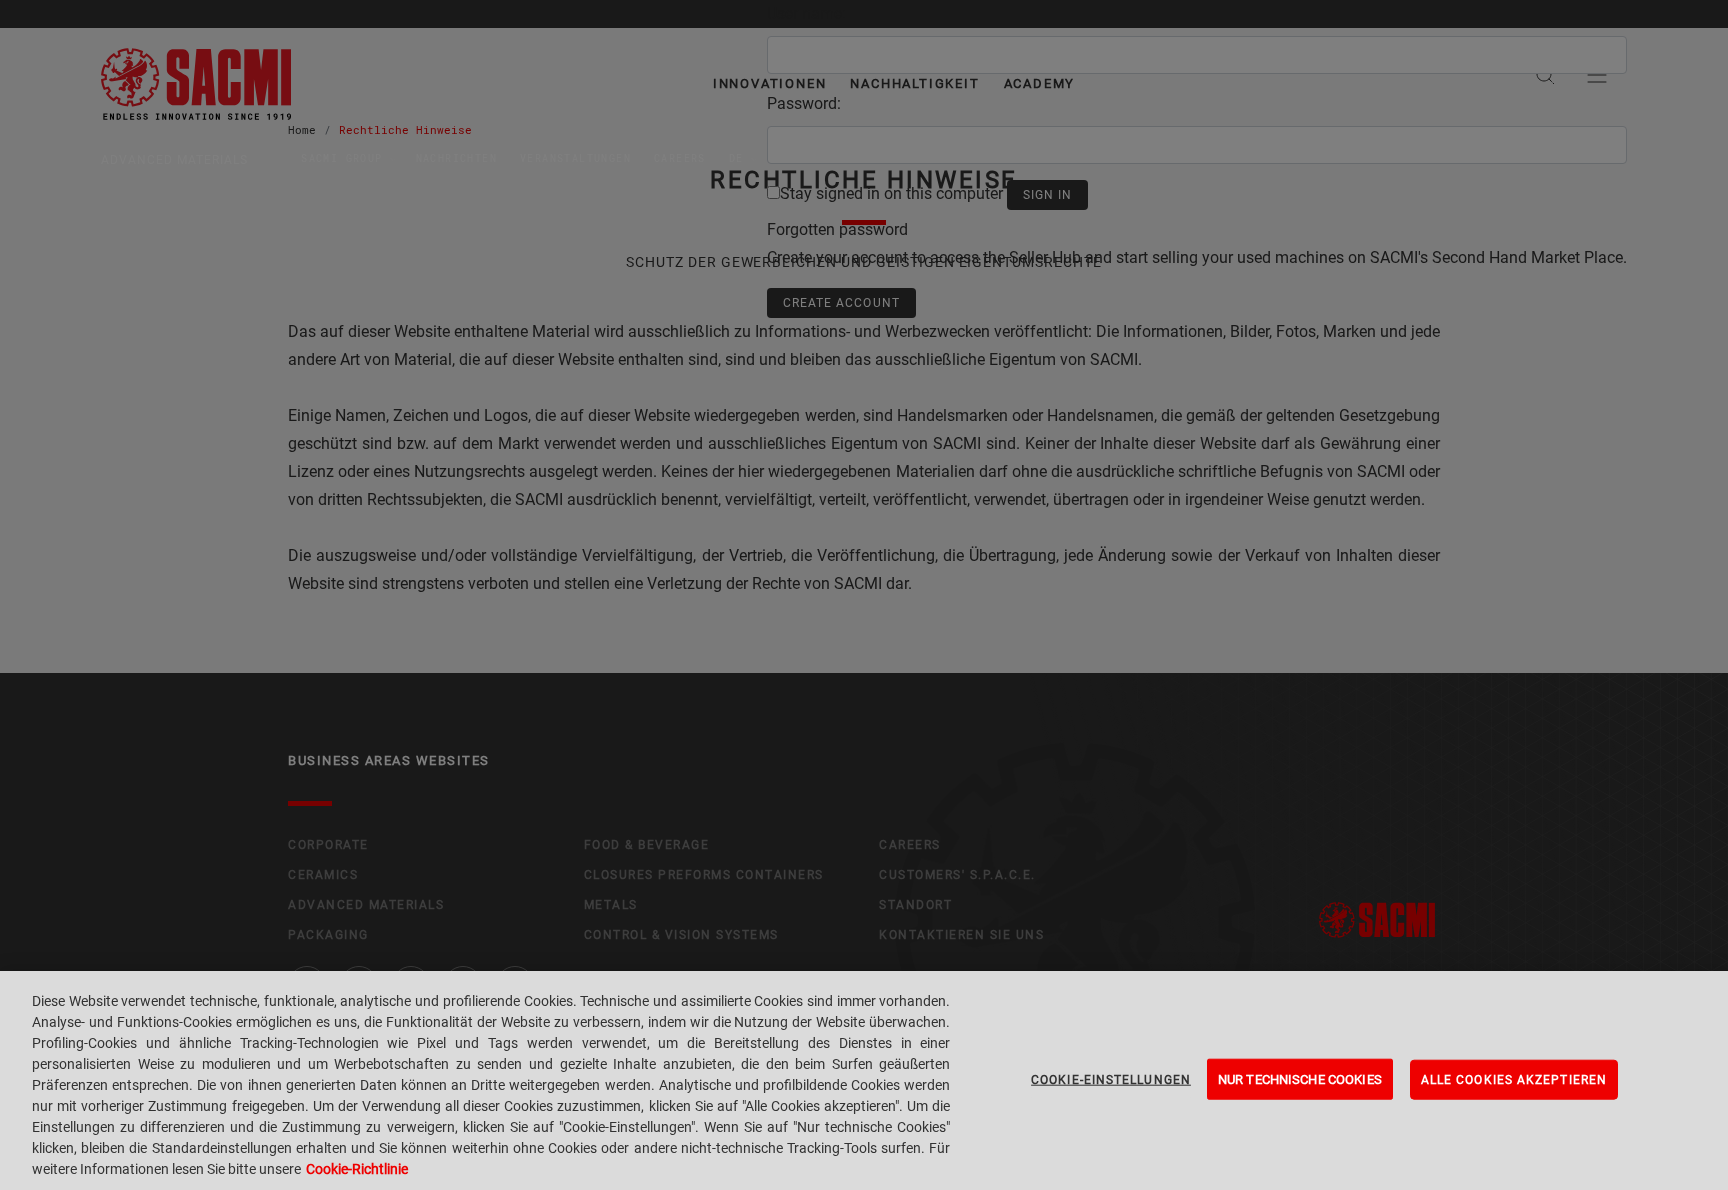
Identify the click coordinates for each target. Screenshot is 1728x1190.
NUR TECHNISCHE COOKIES (1300, 1078)
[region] (864, 1080)
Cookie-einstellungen (1111, 1079)
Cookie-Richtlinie (357, 1169)
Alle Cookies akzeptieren (1514, 1079)
